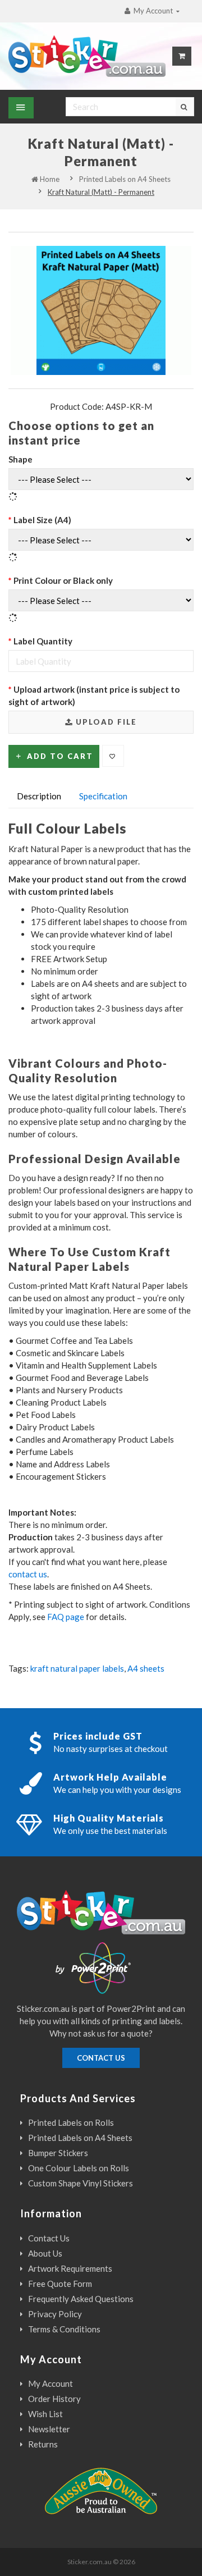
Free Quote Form (60, 2284)
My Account (50, 2383)
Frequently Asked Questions (81, 2299)
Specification (103, 796)
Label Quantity (43, 641)
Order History (54, 2399)
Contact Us (49, 2238)
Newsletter (49, 2429)
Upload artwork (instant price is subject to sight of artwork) (94, 696)
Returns (43, 2444)
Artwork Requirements (70, 2268)
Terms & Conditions (64, 2329)
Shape (20, 459)
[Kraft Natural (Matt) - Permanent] (101, 310)
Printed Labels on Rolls (71, 2122)
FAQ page (66, 1617)
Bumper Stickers (58, 2153)
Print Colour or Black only (63, 580)
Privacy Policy (55, 2314)
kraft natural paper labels (77, 1668)
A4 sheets (146, 1668)
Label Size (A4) (42, 520)
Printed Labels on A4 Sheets (125, 179)
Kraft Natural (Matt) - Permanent (101, 192)
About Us (45, 2253)
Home (49, 179)
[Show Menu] (21, 108)
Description (39, 796)
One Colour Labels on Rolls (79, 2168)
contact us (28, 1574)
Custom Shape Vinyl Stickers (81, 2183)
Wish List (45, 2414)
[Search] (185, 107)
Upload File (105, 722)
